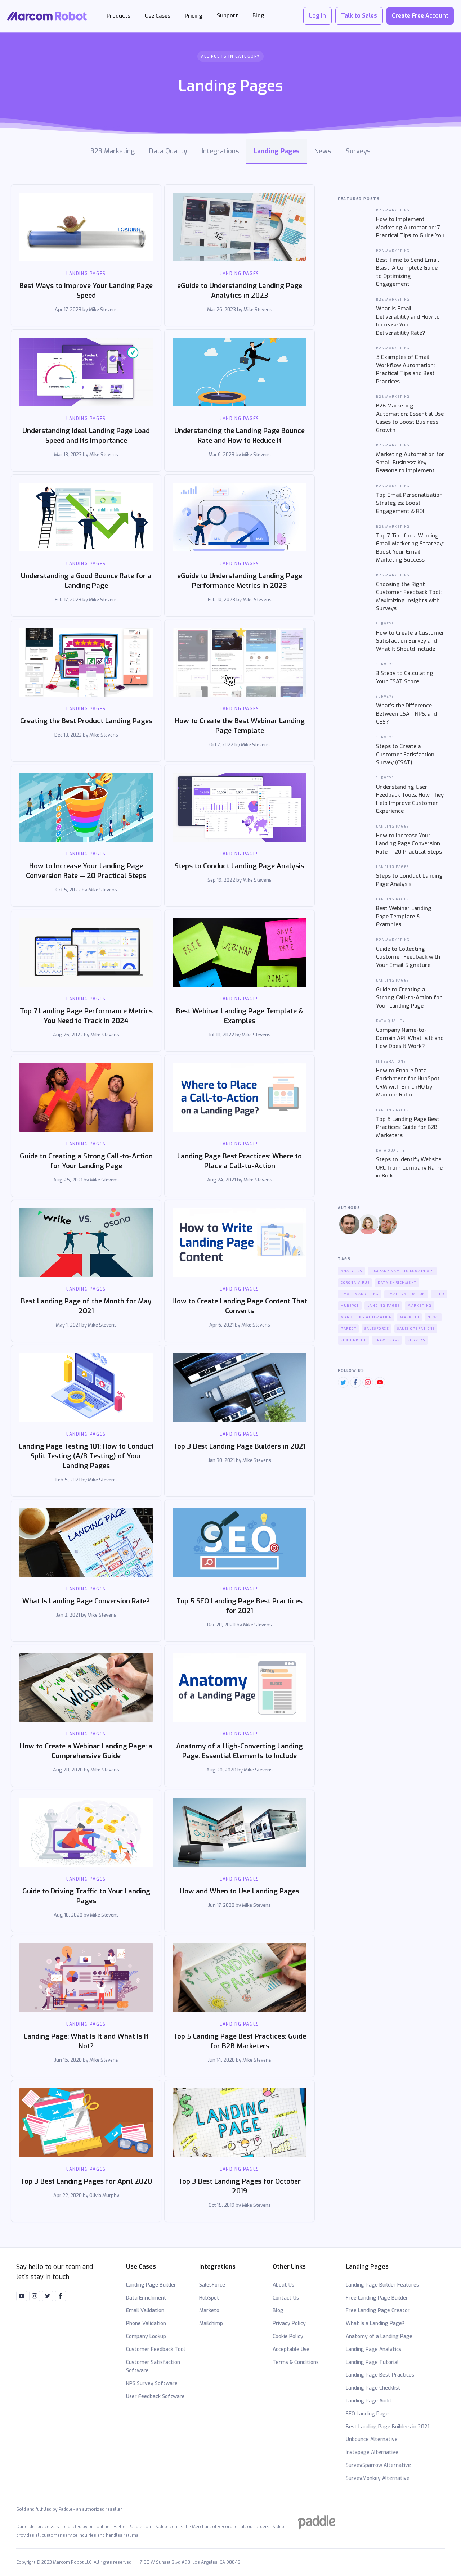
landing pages (384, 1306)
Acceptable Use (291, 2349)
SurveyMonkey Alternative (378, 2478)
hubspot (350, 1306)
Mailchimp (211, 2323)
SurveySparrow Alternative (378, 2465)
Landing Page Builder (151, 2285)
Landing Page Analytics (373, 2349)
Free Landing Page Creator (378, 2311)
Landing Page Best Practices (380, 2375)
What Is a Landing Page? (375, 2323)
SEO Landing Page (367, 2414)
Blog (278, 2311)
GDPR (439, 1294)
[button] (118, 16)
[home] (48, 16)
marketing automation (366, 1317)
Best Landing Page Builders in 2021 (388, 2427)
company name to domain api (402, 1271)
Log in (317, 16)
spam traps (387, 1340)
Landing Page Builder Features (382, 2285)
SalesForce (212, 2285)
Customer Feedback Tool (156, 2349)
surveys (417, 1340)
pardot (348, 1329)
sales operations (416, 1329)
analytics (352, 1271)
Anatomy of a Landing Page (379, 2336)
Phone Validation (146, 2323)
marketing (420, 1306)
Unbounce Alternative (372, 2439)
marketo (410, 1317)
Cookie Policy (288, 2336)
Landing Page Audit (369, 2401)
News (433, 1317)
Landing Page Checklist (373, 2388)
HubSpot (209, 2298)
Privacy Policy (289, 2323)
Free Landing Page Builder (377, 2298)
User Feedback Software (155, 2397)
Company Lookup (146, 2336)
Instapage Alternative (372, 2452)
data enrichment (397, 1283)
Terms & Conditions (296, 2362)
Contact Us (286, 2298)
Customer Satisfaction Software (153, 2367)
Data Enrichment (146, 2298)
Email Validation (145, 2311)
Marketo (209, 2311)
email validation (406, 1294)
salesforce (377, 1329)
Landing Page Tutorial (372, 2362)
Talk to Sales (359, 16)
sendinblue (354, 1340)
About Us (283, 2285)
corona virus (355, 1283)
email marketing (360, 1294)
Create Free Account (420, 16)
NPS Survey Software (152, 2384)
